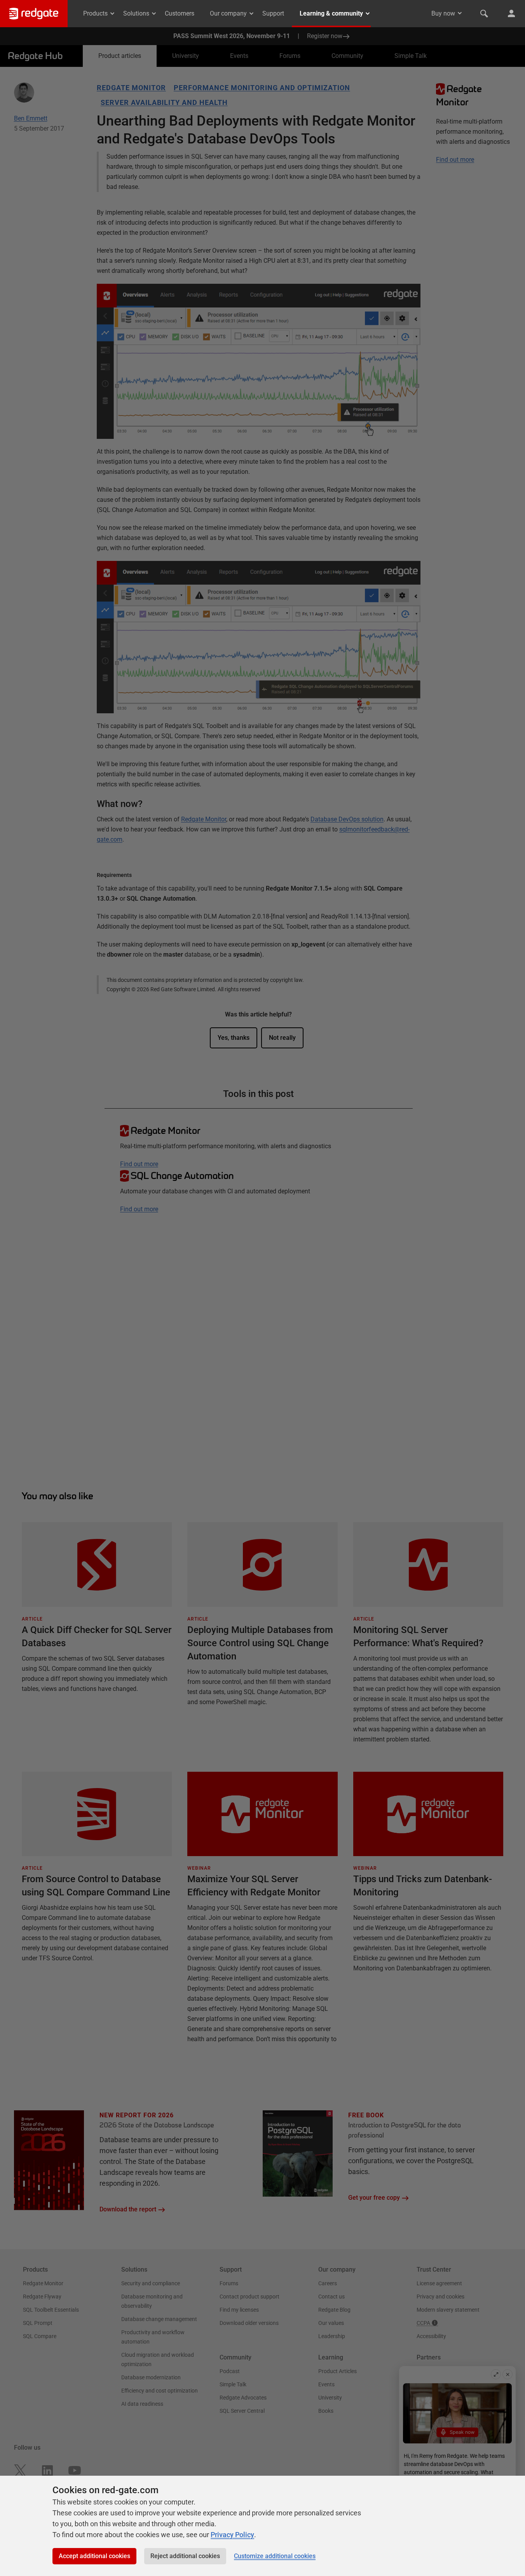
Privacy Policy (232, 2535)
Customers (180, 13)
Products (95, 13)
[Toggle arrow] (460, 13)
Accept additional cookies (94, 2556)
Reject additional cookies (185, 2556)
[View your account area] (511, 14)
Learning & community (331, 13)
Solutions (136, 13)
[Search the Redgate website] (484, 14)
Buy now (443, 13)
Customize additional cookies (275, 2556)
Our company (228, 13)
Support (273, 13)
